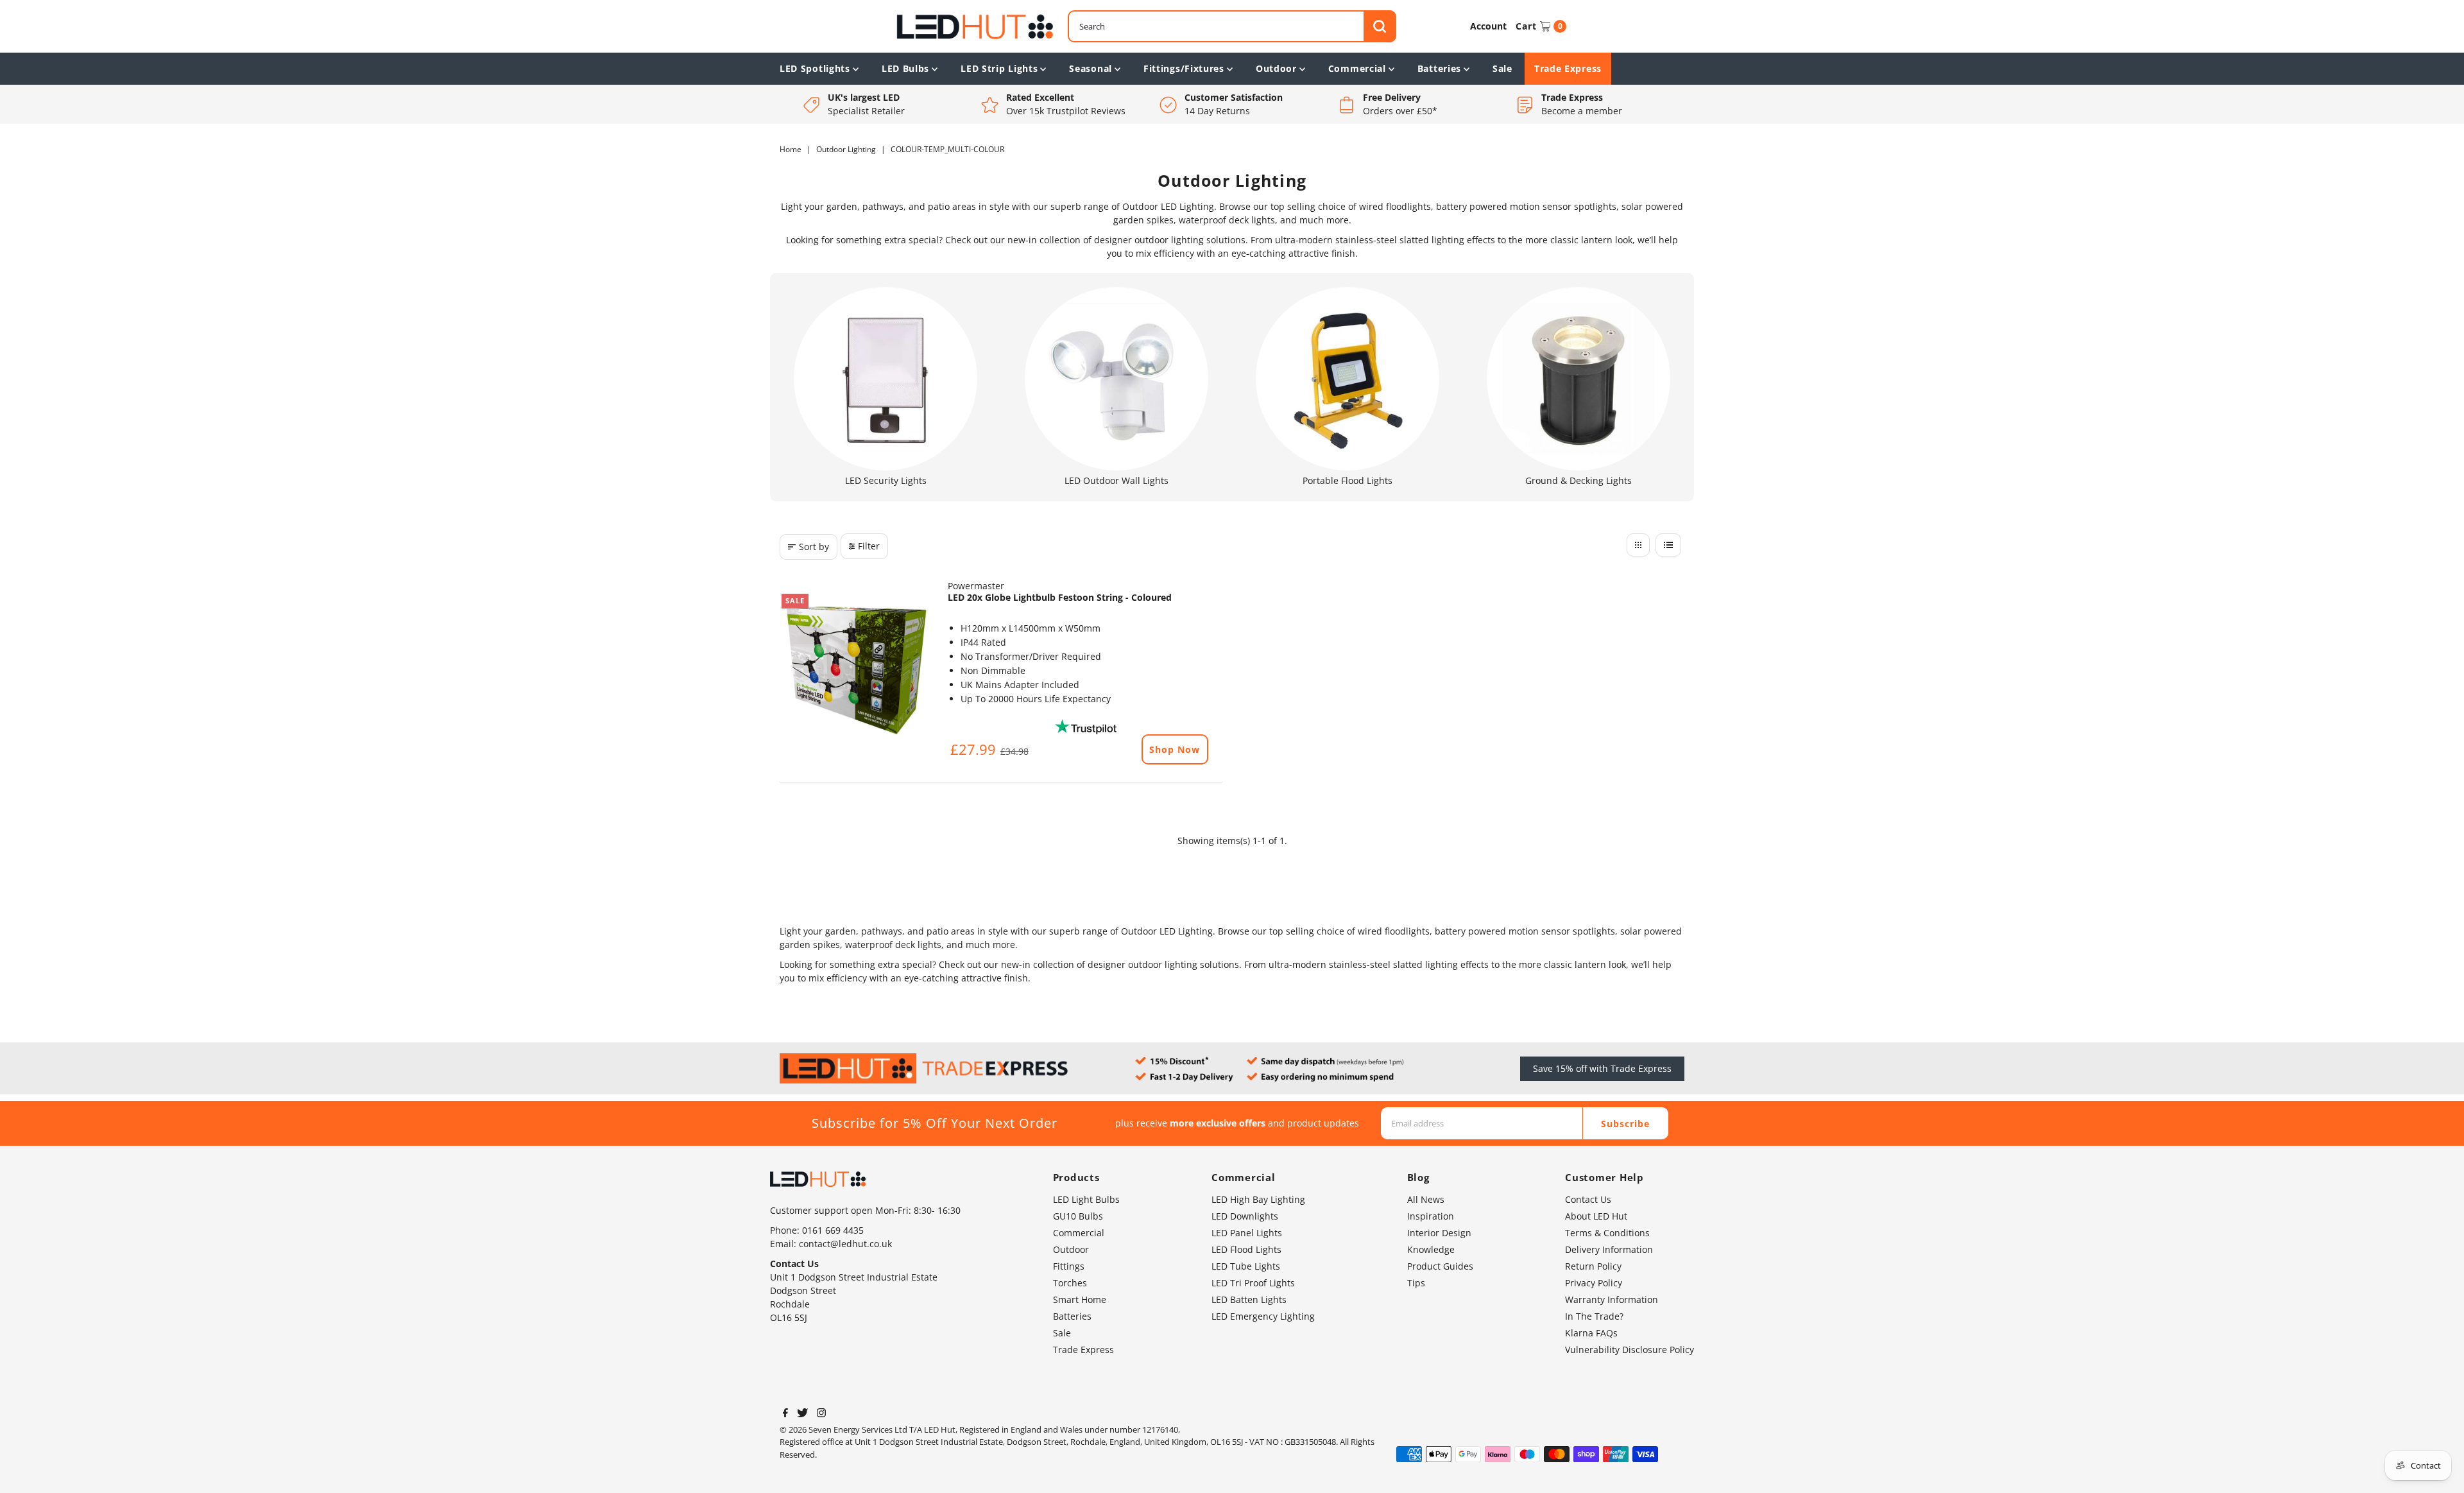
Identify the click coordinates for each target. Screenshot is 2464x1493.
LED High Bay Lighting (1258, 1199)
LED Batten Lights (1249, 1299)
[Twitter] (802, 1414)
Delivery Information (1609, 1249)
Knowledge (1431, 1249)
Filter (869, 546)
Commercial (1357, 68)
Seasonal (1091, 68)
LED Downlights (1245, 1216)
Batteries (1439, 68)
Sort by (814, 547)
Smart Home (1080, 1299)
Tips (1416, 1283)
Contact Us (1588, 1199)
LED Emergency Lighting (1263, 1316)
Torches (1070, 1283)
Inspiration (1431, 1216)
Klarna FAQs (1591, 1333)
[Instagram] (821, 1414)
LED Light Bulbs (1086, 1199)
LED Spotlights (815, 68)
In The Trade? (1594, 1316)
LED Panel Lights (1247, 1233)
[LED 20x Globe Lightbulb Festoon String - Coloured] (857, 669)
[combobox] (1232, 26)
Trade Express (1568, 68)
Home (791, 149)
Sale (1502, 68)
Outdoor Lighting (846, 149)
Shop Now (1175, 749)
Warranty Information (1612, 1299)
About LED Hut (1596, 1216)
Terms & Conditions (1607, 1233)
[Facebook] (785, 1414)
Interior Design (1439, 1233)
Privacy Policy (1594, 1283)
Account (1488, 26)
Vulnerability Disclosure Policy (1630, 1350)
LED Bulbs (905, 68)
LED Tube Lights (1246, 1266)
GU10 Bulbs (1078, 1216)
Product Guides (1440, 1266)
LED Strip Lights (999, 68)
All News (1426, 1199)
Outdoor (1276, 68)
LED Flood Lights (1246, 1249)
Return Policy (1593, 1266)
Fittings (1069, 1266)
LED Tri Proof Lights (1253, 1283)
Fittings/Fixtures (1184, 68)
